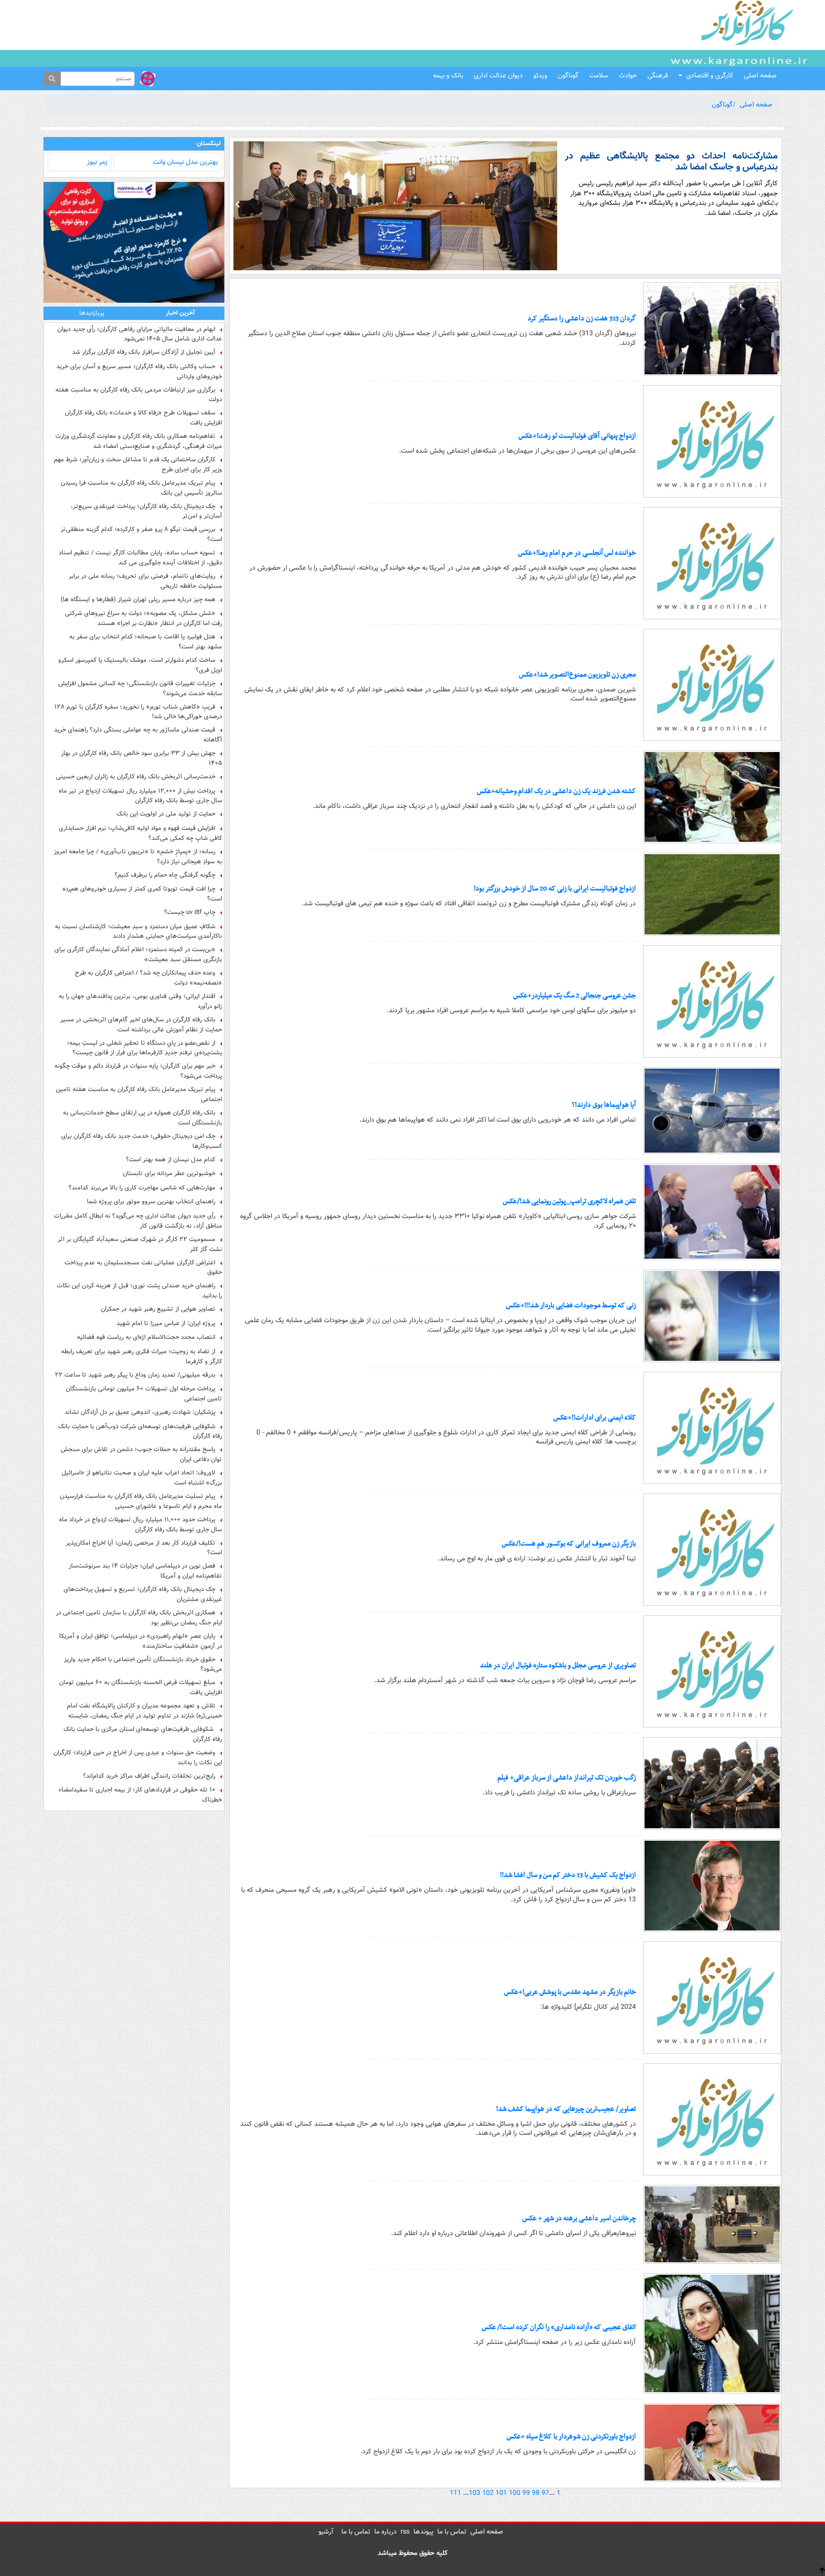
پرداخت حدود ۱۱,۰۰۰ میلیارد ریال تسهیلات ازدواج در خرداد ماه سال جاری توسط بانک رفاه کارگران (141, 1525)
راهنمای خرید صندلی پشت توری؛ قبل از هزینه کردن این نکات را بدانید (139, 1291)
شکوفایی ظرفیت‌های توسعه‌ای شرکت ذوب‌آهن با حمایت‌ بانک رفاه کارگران (140, 1431)
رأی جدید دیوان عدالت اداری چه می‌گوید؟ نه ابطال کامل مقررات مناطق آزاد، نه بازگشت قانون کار (138, 1221)
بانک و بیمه (448, 75)
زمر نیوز (97, 162)
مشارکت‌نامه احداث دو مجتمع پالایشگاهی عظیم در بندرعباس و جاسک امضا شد (672, 162)
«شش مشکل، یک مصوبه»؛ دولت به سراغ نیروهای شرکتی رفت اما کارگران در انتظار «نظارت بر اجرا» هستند (143, 618)
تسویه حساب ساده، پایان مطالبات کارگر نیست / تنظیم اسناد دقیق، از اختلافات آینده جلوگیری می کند (140, 558)
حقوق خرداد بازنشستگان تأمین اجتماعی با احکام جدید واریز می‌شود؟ (143, 1664)
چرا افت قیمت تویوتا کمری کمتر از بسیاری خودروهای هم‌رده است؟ (142, 894)
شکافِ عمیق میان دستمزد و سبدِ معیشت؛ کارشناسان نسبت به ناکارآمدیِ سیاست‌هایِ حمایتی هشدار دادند (138, 932)
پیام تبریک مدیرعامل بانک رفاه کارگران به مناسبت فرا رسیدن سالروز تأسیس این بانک (141, 488)
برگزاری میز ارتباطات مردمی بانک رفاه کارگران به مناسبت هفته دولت (139, 395)
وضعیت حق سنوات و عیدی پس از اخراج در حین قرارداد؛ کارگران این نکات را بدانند (138, 1758)
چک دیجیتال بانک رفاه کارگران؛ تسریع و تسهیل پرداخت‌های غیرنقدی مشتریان (143, 1594)
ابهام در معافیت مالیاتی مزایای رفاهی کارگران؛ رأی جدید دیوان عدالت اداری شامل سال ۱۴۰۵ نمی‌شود (140, 334)
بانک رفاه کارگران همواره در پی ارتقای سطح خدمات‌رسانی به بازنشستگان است (143, 1118)
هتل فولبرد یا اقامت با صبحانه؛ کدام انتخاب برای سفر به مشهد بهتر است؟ (146, 642)
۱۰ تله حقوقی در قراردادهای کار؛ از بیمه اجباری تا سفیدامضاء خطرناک (140, 1795)
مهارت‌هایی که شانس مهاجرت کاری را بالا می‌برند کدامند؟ (142, 1188)
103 (475, 2493)
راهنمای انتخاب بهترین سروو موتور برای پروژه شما (151, 1202)
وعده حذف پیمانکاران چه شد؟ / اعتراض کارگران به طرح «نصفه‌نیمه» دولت (148, 978)
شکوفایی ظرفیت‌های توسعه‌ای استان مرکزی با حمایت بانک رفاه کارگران (143, 1734)
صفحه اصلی (760, 75)
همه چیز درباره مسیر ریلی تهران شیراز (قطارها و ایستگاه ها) (138, 600)
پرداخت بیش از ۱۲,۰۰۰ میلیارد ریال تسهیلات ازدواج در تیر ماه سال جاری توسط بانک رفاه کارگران (140, 796)
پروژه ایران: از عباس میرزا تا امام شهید (166, 1324)
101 (501, 2493)
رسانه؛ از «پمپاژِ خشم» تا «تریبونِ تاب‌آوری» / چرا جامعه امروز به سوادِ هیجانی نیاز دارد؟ (138, 857)
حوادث (628, 75)
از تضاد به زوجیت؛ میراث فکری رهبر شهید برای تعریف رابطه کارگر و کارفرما (142, 1357)
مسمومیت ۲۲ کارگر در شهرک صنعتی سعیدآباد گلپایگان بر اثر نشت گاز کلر (140, 1244)
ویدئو (540, 75)
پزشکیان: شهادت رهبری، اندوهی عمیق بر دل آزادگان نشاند (140, 1412)
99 (526, 2493)
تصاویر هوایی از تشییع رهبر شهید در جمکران (158, 1309)
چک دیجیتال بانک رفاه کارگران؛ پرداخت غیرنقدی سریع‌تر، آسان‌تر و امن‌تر (146, 511)
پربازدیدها (92, 313)
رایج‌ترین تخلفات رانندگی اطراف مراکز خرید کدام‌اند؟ (149, 1776)
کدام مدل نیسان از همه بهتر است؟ (171, 1160)
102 (488, 2493)
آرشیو (326, 2532)
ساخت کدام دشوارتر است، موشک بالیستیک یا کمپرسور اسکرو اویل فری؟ (140, 665)
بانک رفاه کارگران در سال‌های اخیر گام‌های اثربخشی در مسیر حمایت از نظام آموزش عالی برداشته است (141, 1025)
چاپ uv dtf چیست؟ (190, 912)
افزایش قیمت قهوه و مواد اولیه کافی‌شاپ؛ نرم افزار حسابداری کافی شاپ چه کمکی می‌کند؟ (140, 833)
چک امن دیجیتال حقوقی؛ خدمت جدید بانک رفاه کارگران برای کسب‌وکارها (142, 1141)
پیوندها (423, 2532)
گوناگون (568, 75)
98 (536, 2493)
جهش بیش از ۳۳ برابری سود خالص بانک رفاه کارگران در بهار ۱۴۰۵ (142, 758)
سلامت (599, 75)
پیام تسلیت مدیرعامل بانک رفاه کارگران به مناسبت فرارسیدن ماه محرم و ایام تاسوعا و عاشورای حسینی (141, 1501)
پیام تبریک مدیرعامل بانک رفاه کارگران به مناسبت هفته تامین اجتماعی (139, 1094)
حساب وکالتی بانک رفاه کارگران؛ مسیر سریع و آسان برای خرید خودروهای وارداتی (139, 371)
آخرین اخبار (180, 313)
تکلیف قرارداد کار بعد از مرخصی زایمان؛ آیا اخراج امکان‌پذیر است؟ (144, 1548)
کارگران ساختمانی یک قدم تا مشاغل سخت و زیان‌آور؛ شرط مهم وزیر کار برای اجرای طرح (138, 465)
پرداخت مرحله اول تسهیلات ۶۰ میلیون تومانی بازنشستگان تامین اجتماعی (144, 1394)
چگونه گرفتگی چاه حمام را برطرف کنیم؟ (165, 875)
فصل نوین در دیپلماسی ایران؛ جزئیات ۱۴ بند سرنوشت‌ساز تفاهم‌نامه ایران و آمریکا (145, 1571)
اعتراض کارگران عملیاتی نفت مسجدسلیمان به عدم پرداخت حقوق (143, 1268)
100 (515, 2493)
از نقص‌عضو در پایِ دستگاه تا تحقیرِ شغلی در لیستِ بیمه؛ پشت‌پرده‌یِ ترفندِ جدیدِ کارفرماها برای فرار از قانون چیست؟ (144, 1048)
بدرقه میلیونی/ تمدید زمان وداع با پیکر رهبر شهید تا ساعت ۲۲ (135, 1375)
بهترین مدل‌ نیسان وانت (185, 162)
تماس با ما (452, 2532)
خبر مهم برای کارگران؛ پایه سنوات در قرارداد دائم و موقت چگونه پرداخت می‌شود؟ (138, 1071)
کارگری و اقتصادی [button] (710, 75)
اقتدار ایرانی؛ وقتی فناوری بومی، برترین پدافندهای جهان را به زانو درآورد (140, 1001)
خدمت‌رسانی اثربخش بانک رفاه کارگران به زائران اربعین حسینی (136, 777)
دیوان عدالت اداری (498, 75)
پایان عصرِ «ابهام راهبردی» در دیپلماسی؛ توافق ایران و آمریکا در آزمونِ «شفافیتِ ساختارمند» (141, 1641)
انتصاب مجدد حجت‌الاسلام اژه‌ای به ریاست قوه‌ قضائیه (146, 1337)
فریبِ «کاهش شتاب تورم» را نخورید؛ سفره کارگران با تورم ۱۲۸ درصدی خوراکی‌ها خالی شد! (138, 712)
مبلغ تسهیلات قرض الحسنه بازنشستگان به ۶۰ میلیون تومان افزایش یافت (141, 1687)
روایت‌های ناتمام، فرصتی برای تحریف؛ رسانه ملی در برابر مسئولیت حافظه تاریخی (145, 581)
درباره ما (386, 2532)
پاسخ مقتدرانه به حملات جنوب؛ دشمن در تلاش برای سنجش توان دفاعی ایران (141, 1454)
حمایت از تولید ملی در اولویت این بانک (166, 814)
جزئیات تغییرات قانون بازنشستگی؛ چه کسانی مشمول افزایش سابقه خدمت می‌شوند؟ (140, 689)
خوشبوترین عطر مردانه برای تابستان (169, 1174)
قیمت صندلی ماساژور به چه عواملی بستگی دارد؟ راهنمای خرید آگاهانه (138, 735)
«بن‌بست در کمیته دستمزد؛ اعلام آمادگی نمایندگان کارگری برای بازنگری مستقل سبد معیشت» (138, 954)
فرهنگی (658, 75)
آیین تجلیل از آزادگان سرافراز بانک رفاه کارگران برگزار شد (144, 352)
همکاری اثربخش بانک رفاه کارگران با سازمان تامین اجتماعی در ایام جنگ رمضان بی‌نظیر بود (139, 1618)
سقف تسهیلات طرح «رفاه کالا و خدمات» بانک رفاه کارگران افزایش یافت (143, 418)
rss (405, 2532)
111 (455, 2493)
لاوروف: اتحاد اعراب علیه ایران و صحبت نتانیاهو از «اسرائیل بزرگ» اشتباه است (142, 1478)
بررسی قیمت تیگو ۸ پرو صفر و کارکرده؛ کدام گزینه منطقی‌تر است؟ (141, 534)
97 (545, 2493)
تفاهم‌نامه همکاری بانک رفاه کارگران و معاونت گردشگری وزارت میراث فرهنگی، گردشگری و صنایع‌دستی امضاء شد (139, 441)
